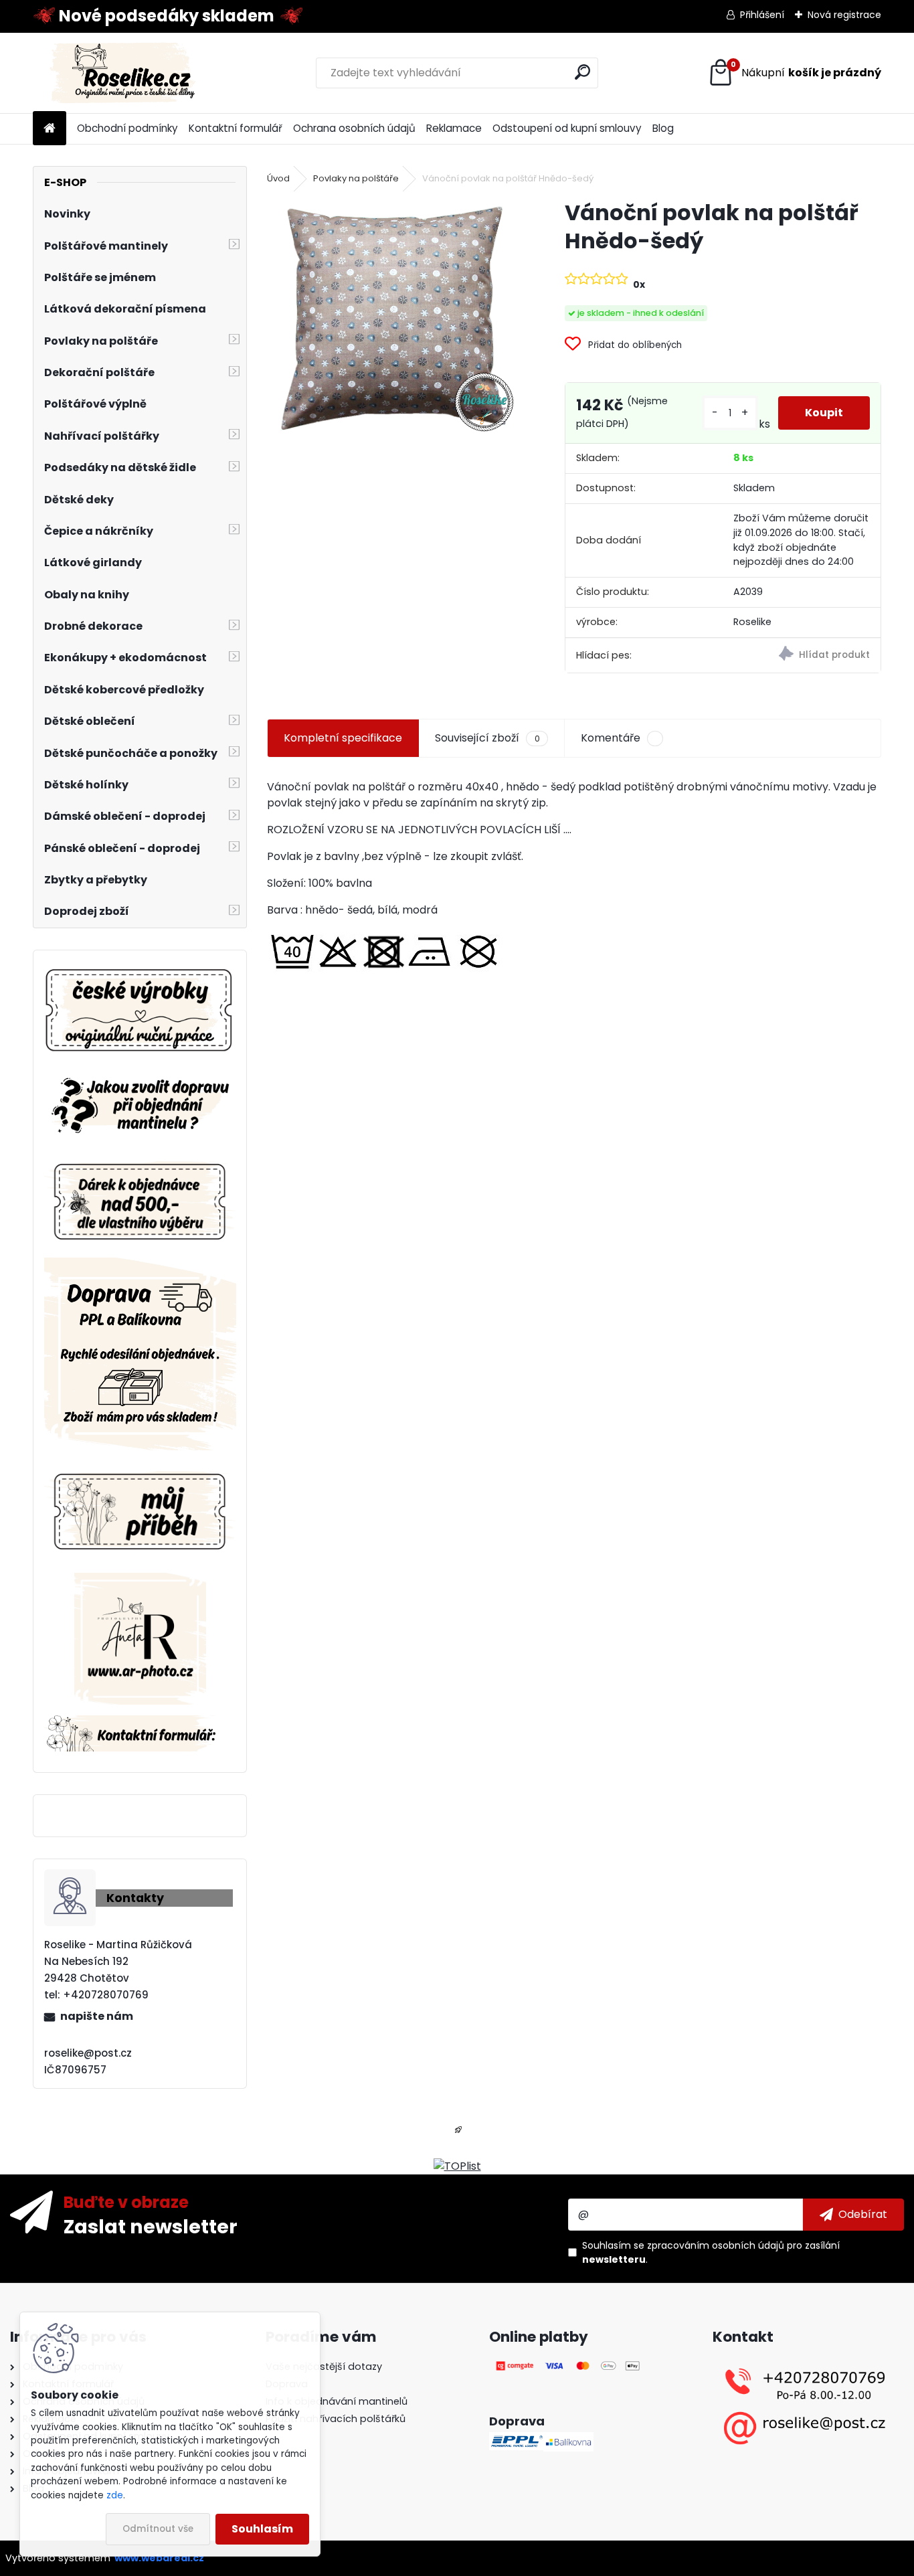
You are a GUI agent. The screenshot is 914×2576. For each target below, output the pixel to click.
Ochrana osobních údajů (354, 128)
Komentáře (611, 738)
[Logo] (125, 73)
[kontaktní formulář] (141, 1723)
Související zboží (487, 738)
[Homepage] (50, 129)
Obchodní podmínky (127, 128)
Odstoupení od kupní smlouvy (567, 128)
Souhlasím (262, 2529)
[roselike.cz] (141, 1012)
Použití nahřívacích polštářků (336, 2419)
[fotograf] (140, 1580)
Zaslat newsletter (151, 2226)
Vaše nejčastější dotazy (324, 2367)
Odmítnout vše (158, 2529)
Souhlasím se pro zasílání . (711, 2252)
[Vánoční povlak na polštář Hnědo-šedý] (394, 320)
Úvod (278, 178)
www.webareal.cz (159, 2558)
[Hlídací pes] (801, 656)
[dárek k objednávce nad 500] (141, 1202)
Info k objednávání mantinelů (337, 2401)
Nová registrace (844, 15)
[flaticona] (458, 2134)
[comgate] (569, 2367)
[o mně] (141, 1469)
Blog (663, 128)
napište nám (97, 2016)
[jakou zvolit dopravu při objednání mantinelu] (141, 1076)
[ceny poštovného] (141, 1265)
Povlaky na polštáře (356, 178)
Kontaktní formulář (236, 128)
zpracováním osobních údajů (716, 2245)
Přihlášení (762, 15)
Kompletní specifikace (343, 738)
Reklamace (454, 128)
